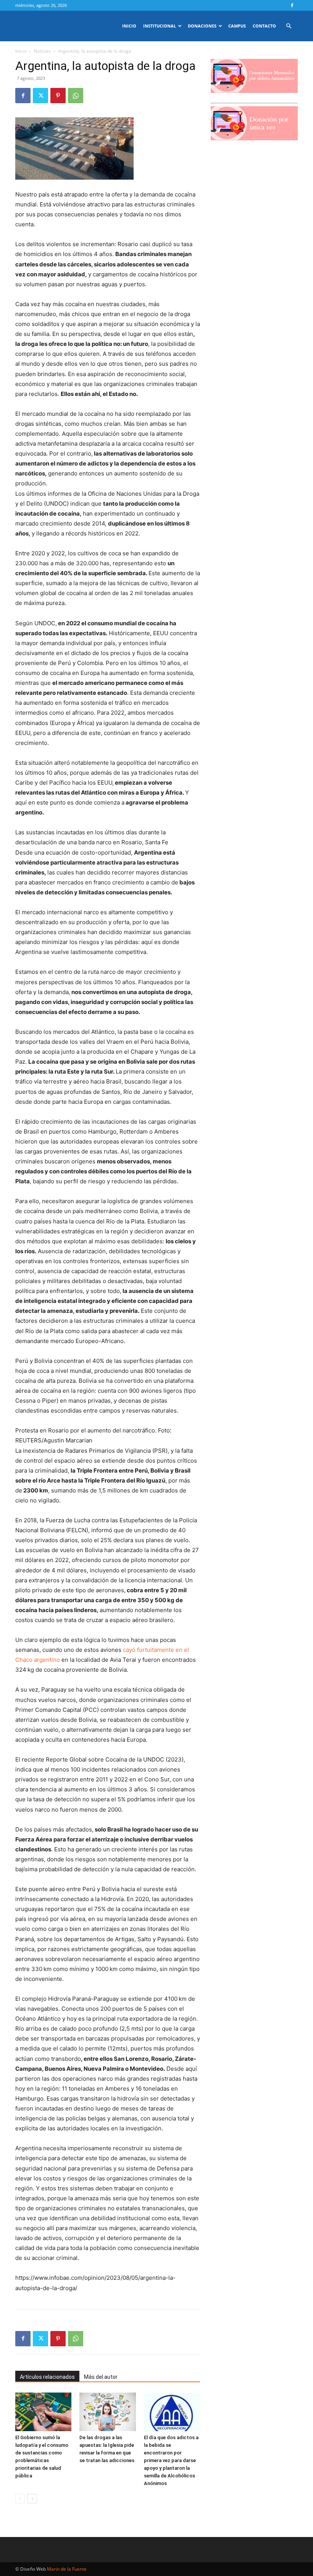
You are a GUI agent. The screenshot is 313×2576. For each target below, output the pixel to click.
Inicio (129, 26)
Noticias (42, 51)
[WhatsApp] (76, 96)
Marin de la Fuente (67, 2569)
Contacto (264, 26)
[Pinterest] (58, 96)
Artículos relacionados (47, 2377)
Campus (237, 26)
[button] (289, 26)
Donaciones (202, 26)
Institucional (160, 26)
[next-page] (32, 2499)
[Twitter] (40, 96)
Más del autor (101, 2377)
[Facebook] (292, 5)
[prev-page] (20, 2499)
